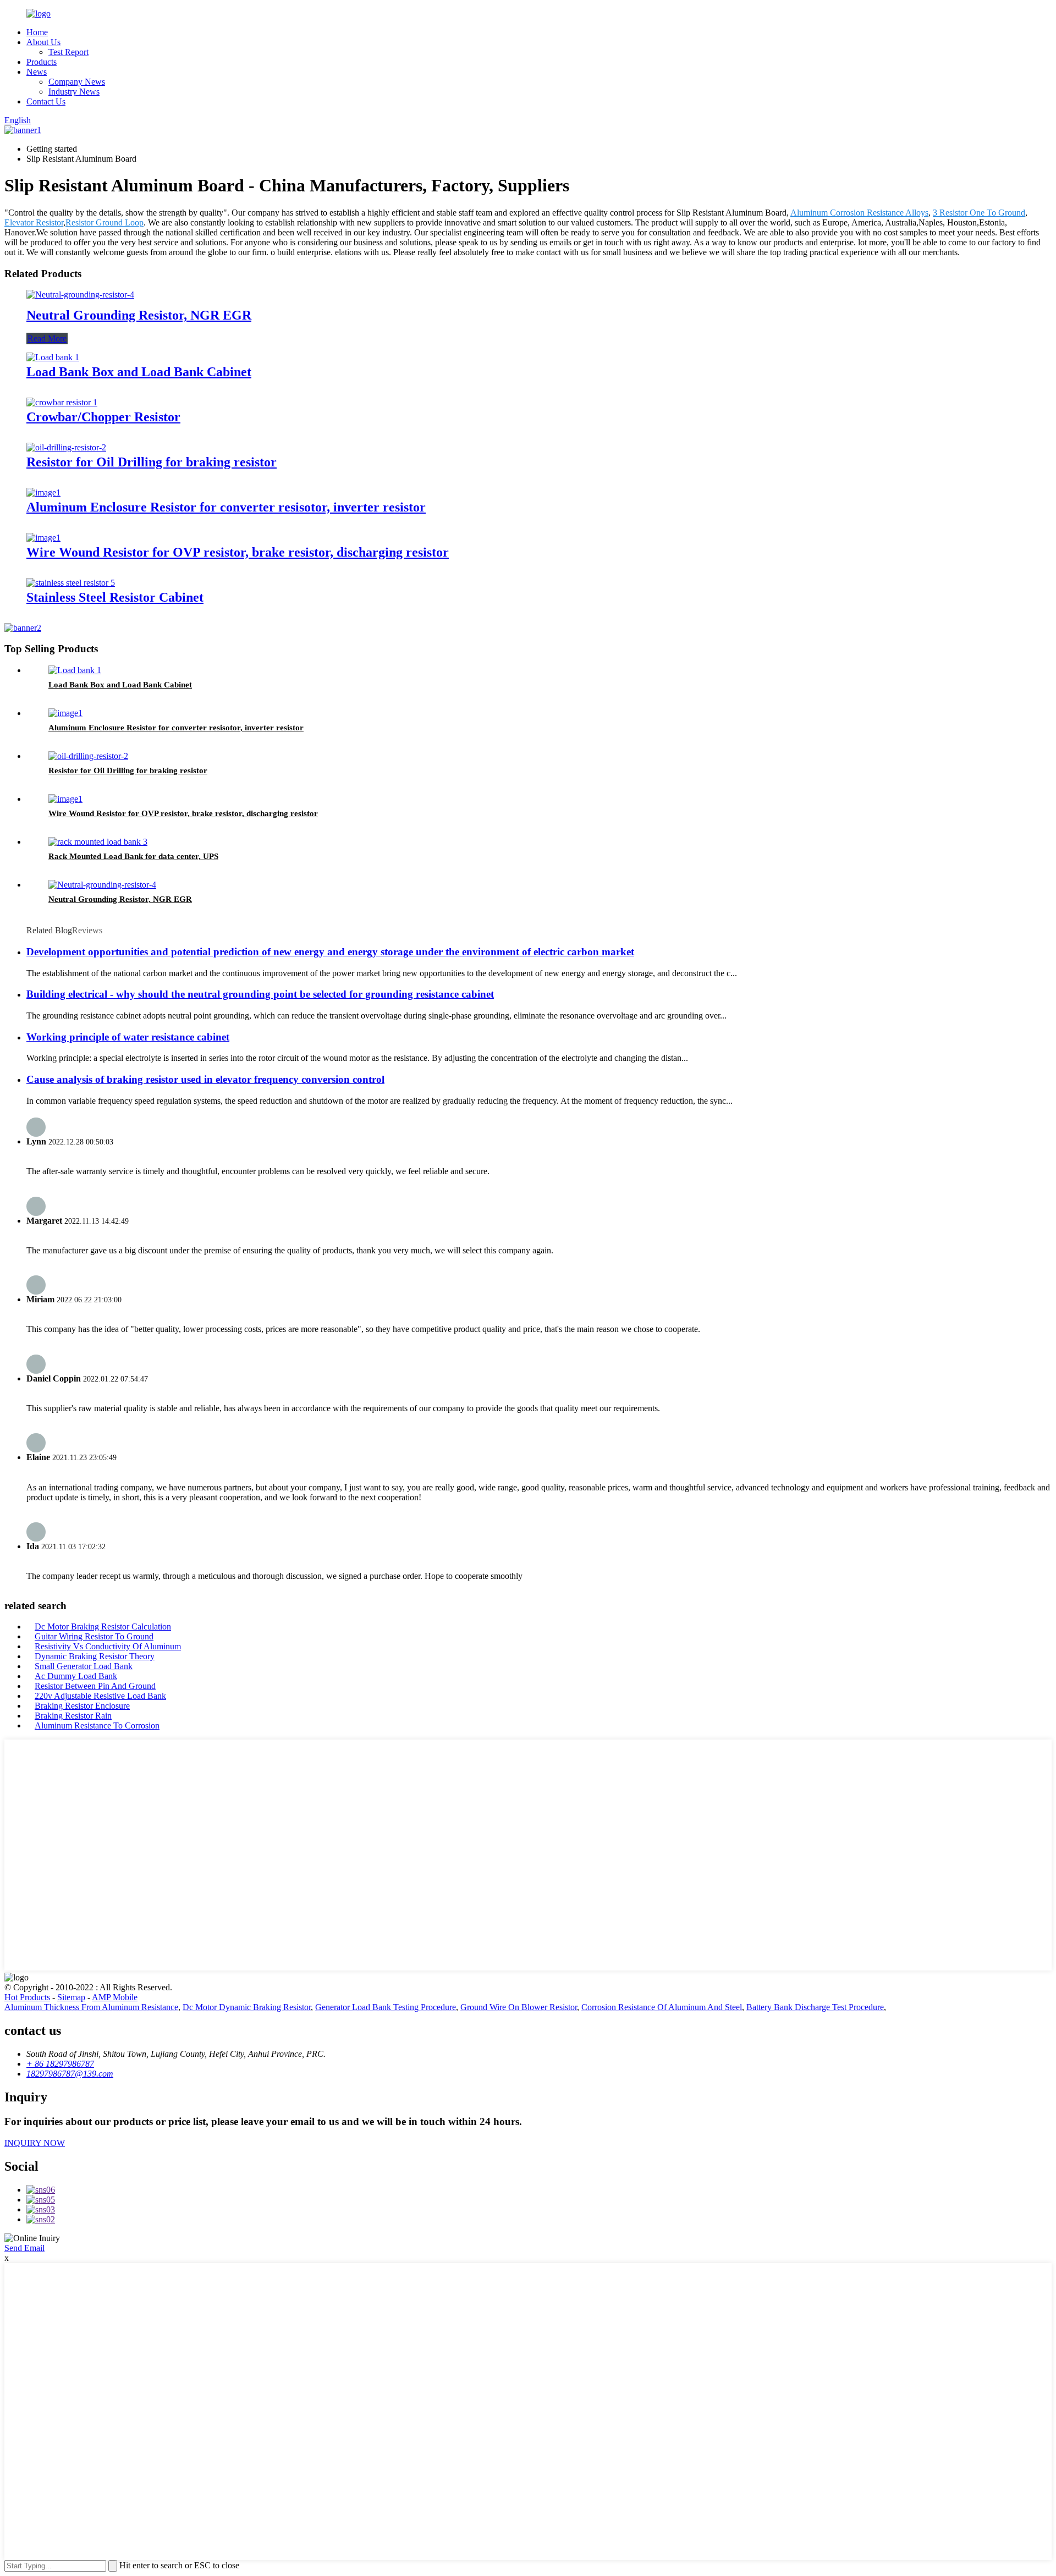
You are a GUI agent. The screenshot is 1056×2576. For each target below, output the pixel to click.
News (37, 72)
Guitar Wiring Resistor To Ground (94, 1636)
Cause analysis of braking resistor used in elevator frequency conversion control (205, 1079)
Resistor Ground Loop (105, 222)
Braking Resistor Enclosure (82, 1706)
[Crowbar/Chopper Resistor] (62, 402)
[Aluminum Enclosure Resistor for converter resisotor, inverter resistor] (43, 492)
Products (42, 62)
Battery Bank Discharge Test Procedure (815, 2007)
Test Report (68, 52)
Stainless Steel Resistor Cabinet (115, 597)
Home (37, 32)
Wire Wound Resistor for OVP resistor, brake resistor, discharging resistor (238, 552)
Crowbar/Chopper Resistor (103, 417)
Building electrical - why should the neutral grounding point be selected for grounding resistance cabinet (260, 994)
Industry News (74, 92)
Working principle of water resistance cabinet (128, 1037)
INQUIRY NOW (35, 2143)
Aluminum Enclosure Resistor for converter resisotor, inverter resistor (226, 507)
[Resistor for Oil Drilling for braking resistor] (66, 447)
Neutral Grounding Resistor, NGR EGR (139, 315)
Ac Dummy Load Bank (76, 1676)
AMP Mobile (115, 1997)
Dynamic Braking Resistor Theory (95, 1656)
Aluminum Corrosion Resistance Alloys (859, 213)
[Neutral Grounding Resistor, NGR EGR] (80, 295)
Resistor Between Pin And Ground (95, 1686)
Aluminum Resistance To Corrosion (97, 1725)
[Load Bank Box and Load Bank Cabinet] (53, 357)
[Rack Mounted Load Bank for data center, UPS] (98, 842)
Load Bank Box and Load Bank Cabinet (139, 372)
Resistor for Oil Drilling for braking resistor (152, 462)
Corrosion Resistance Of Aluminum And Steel (662, 2007)
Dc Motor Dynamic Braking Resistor (247, 2007)
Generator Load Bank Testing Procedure (386, 2007)
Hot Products (27, 1997)
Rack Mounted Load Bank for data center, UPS (133, 856)
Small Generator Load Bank (84, 1666)
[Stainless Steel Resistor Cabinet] (71, 583)
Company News (77, 82)
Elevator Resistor (34, 222)
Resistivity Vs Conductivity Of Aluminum (108, 1646)
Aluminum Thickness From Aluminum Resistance (91, 2007)
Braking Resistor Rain (73, 1716)
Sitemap (71, 1997)
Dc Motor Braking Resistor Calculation (103, 1626)
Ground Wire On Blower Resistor (519, 2007)
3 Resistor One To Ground (979, 213)
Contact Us (46, 101)
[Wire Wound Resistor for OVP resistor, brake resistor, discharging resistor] (43, 538)
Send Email (24, 2248)
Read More (47, 338)
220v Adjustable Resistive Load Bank (100, 1696)
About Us (43, 42)
